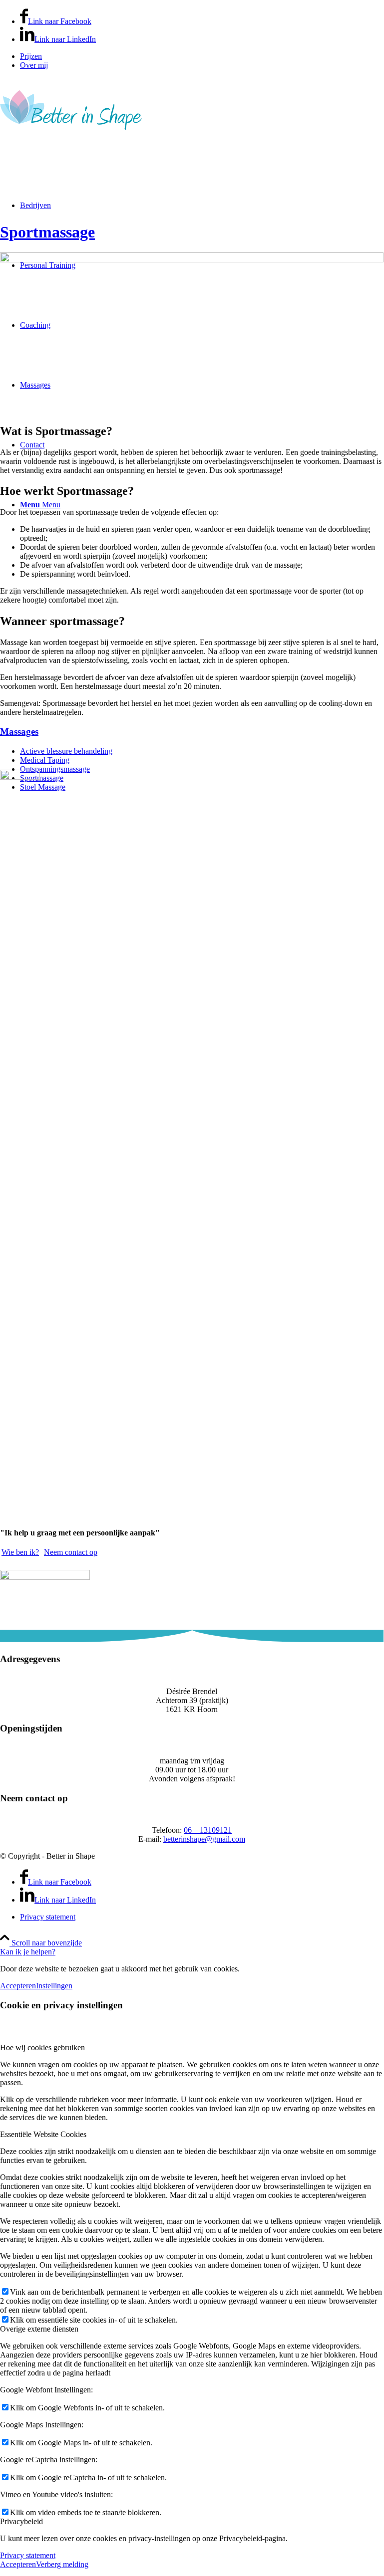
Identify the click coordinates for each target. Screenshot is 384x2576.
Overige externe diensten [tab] (39, 2329)
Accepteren (18, 1986)
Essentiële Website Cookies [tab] (43, 2134)
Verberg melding (62, 2564)
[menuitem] (202, 56)
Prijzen (31, 56)
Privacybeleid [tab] (21, 2521)
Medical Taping (45, 760)
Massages (19, 732)
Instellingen (54, 1986)
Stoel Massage (43, 787)
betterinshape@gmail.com (204, 1839)
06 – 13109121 (208, 1830)
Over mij (34, 65)
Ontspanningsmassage (55, 769)
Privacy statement (28, 2555)
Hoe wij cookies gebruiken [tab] (42, 2047)
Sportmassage (47, 232)
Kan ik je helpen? (28, 1952)
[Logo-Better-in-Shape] (71, 137)
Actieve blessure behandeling (66, 751)
